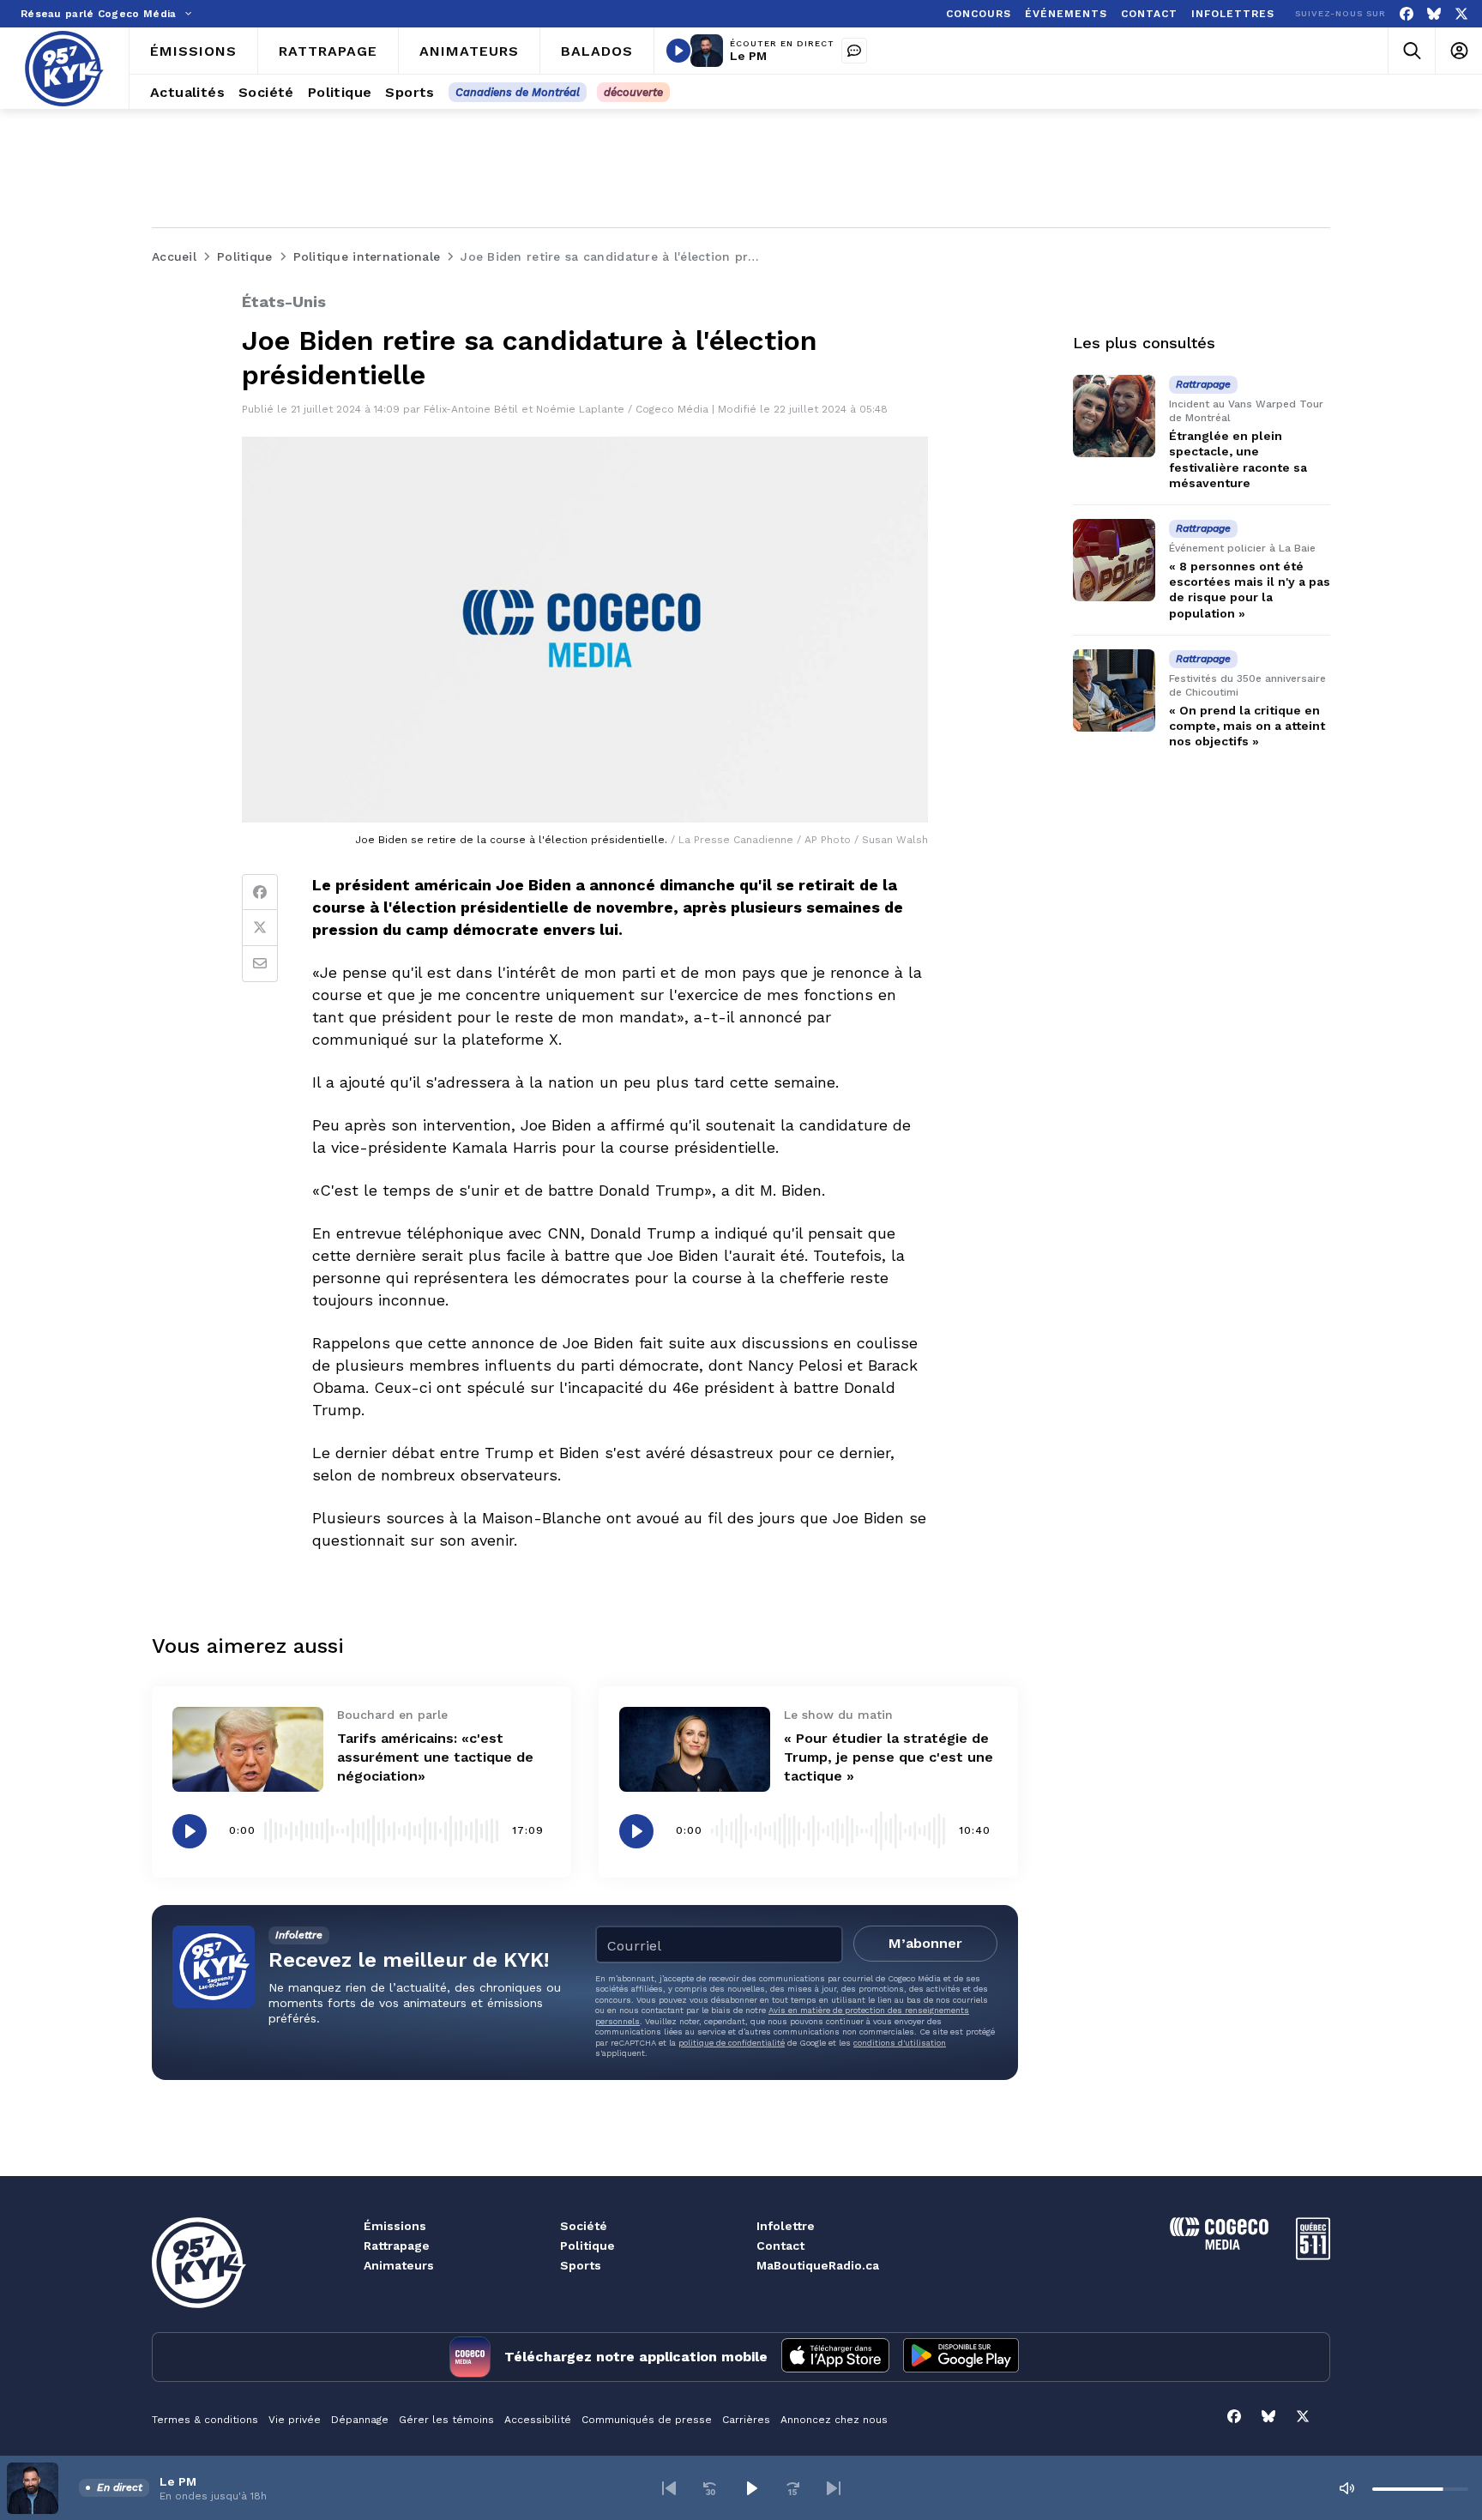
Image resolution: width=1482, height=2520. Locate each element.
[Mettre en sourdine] (1346, 2488)
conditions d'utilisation (900, 2043)
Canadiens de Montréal (518, 92)
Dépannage (360, 2420)
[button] (669, 2488)
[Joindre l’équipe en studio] (854, 51)
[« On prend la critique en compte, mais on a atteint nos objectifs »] (1114, 690)
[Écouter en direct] (678, 51)
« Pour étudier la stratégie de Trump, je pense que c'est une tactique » (889, 1757)
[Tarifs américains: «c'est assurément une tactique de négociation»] (248, 1749)
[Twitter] (260, 928)
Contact (780, 2246)
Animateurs (399, 2265)
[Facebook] (1407, 14)
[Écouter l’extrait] (190, 1831)
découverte (633, 92)
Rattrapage (397, 2246)
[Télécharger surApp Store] (835, 2357)
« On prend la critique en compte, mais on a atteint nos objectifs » (1247, 726)
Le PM (748, 56)
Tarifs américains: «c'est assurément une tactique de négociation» (435, 1757)
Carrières (746, 2420)
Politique (587, 2246)
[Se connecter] (1458, 51)
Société (584, 2226)
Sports (581, 2265)
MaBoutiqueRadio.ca (818, 2265)
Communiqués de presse (647, 2420)
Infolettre (786, 2226)
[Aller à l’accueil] (64, 69)
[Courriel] (260, 964)
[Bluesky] (1434, 14)
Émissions (395, 2226)
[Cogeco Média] (1219, 2245)
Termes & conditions (205, 2420)
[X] (1461, 14)
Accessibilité (538, 2420)
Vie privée (295, 2420)
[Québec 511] (1313, 2255)
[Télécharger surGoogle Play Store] (961, 2357)
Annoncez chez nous (834, 2420)
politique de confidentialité (732, 2043)
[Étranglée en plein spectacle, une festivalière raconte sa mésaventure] (1114, 416)
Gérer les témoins (446, 2420)
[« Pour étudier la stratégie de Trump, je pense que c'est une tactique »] (695, 1749)
